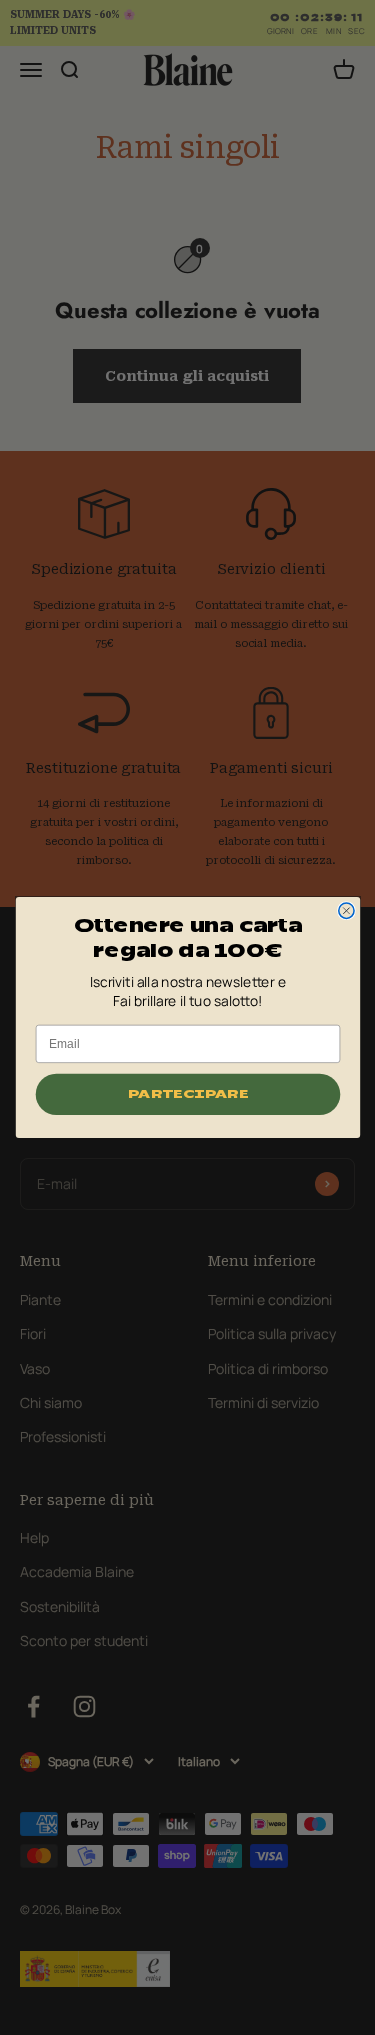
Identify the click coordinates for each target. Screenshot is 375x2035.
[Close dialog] (345, 910)
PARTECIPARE (187, 1094)
